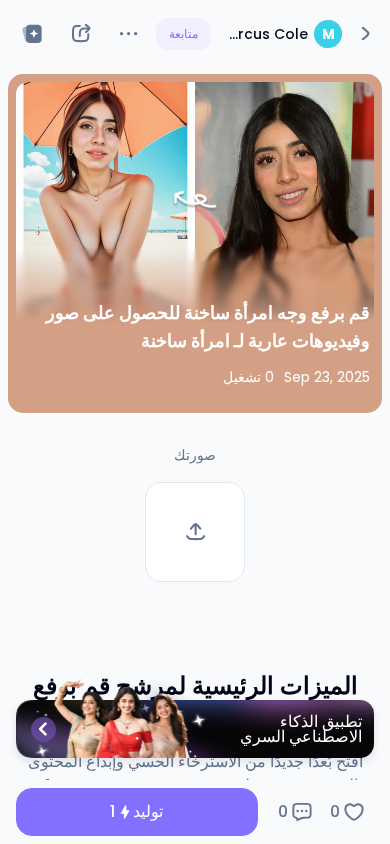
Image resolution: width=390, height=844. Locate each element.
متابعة (183, 33)
